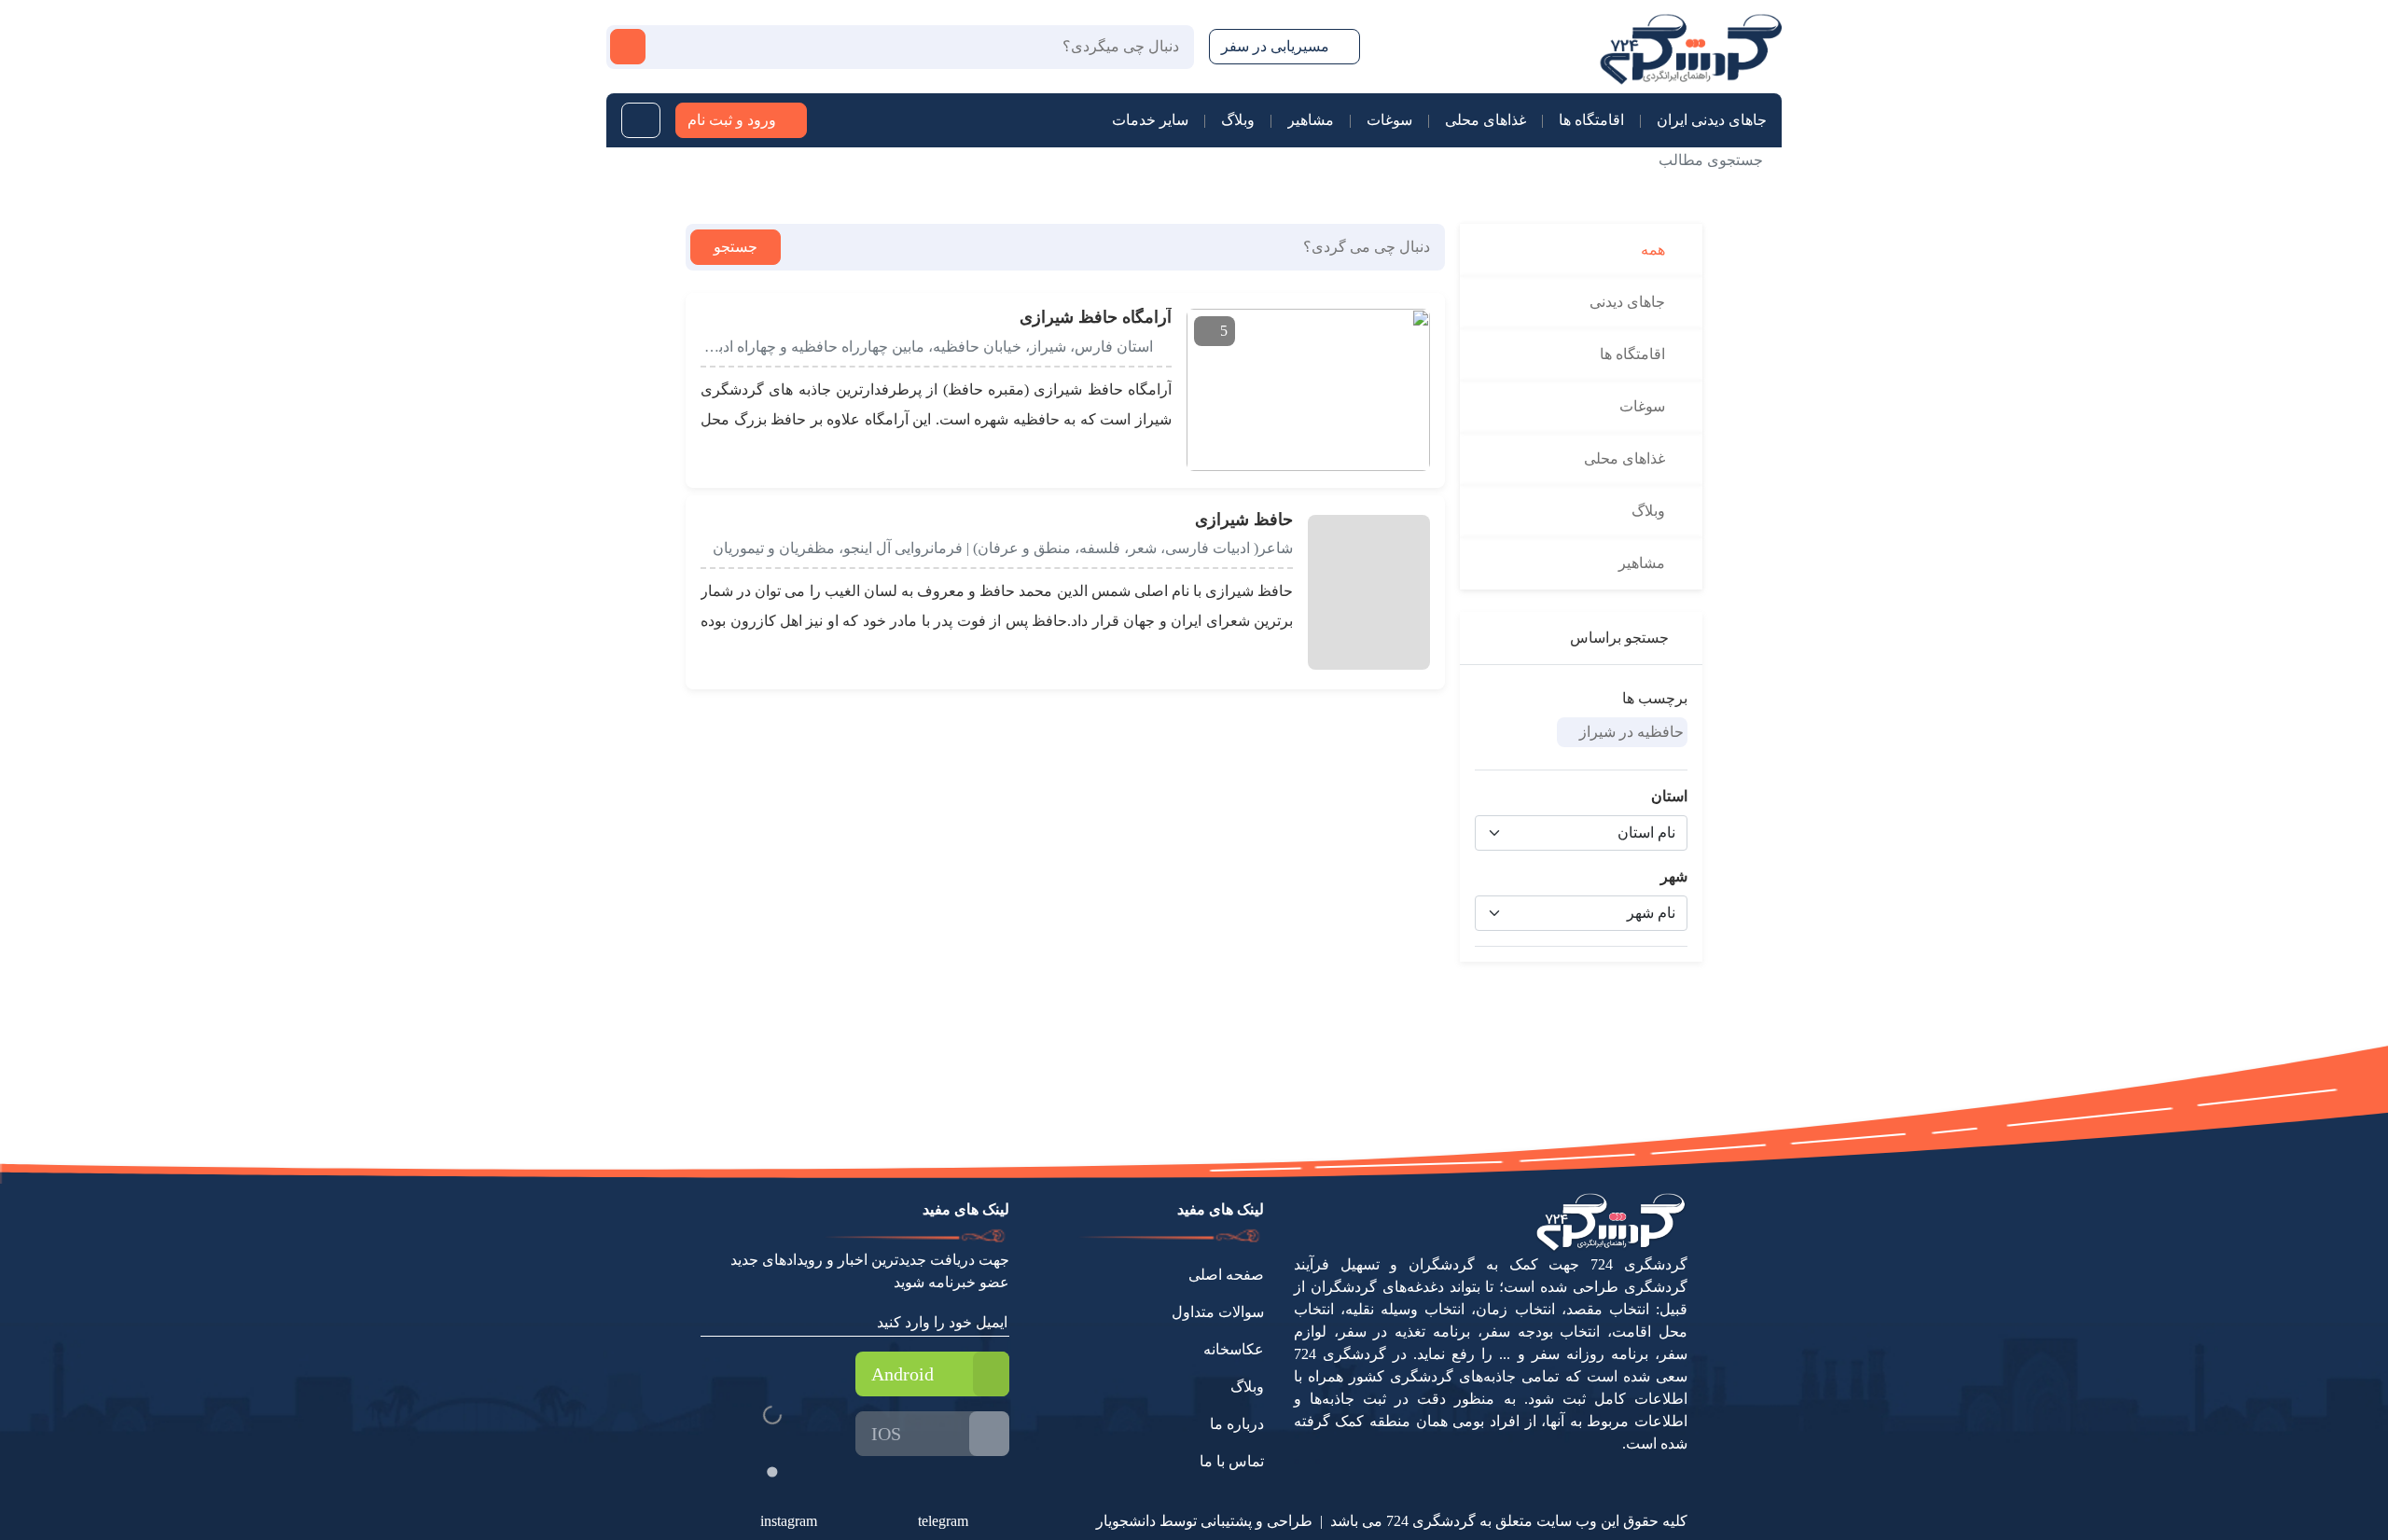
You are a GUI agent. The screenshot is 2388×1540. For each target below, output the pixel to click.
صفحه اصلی (1226, 1275)
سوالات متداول (1218, 1312)
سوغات (1389, 120)
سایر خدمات (1150, 120)
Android (902, 1374)
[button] (711, 316)
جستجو (736, 247)
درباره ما (1237, 1424)
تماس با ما (1232, 1461)
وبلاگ (1238, 120)
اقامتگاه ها (1591, 120)
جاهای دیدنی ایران (1712, 120)
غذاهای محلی (1486, 120)
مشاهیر (1311, 120)
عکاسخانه (1234, 1349)
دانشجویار (1126, 1521)
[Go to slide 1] (772, 1471)
